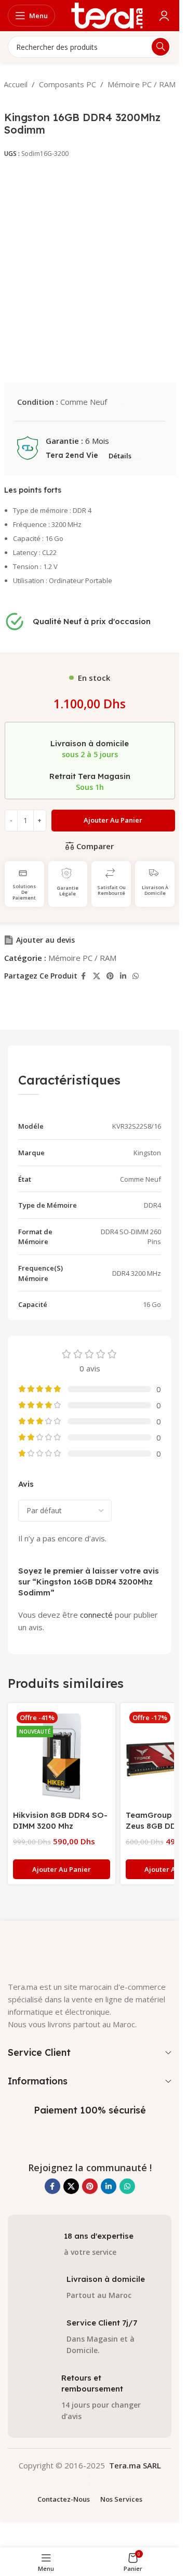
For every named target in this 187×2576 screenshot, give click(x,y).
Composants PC (68, 84)
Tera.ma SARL (135, 2465)
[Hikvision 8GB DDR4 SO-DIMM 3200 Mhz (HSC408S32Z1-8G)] (62, 1757)
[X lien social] (97, 976)
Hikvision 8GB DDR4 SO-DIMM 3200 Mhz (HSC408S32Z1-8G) (60, 1826)
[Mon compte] (164, 16)
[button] (62, 1869)
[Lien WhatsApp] (136, 976)
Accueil (16, 84)
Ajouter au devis (45, 940)
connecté (96, 1615)
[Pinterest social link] (110, 976)
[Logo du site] (107, 15)
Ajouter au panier (113, 820)
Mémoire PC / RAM (142, 84)
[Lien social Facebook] (84, 976)
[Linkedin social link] (123, 976)
